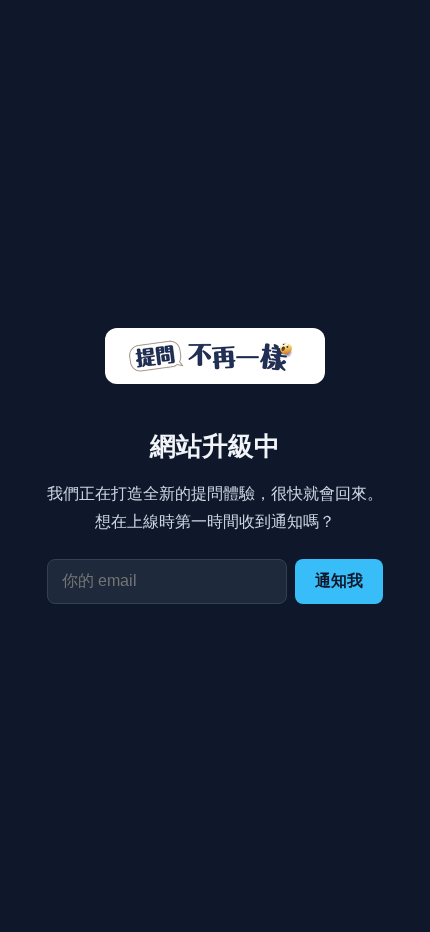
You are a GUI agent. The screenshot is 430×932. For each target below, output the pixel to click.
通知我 (339, 580)
